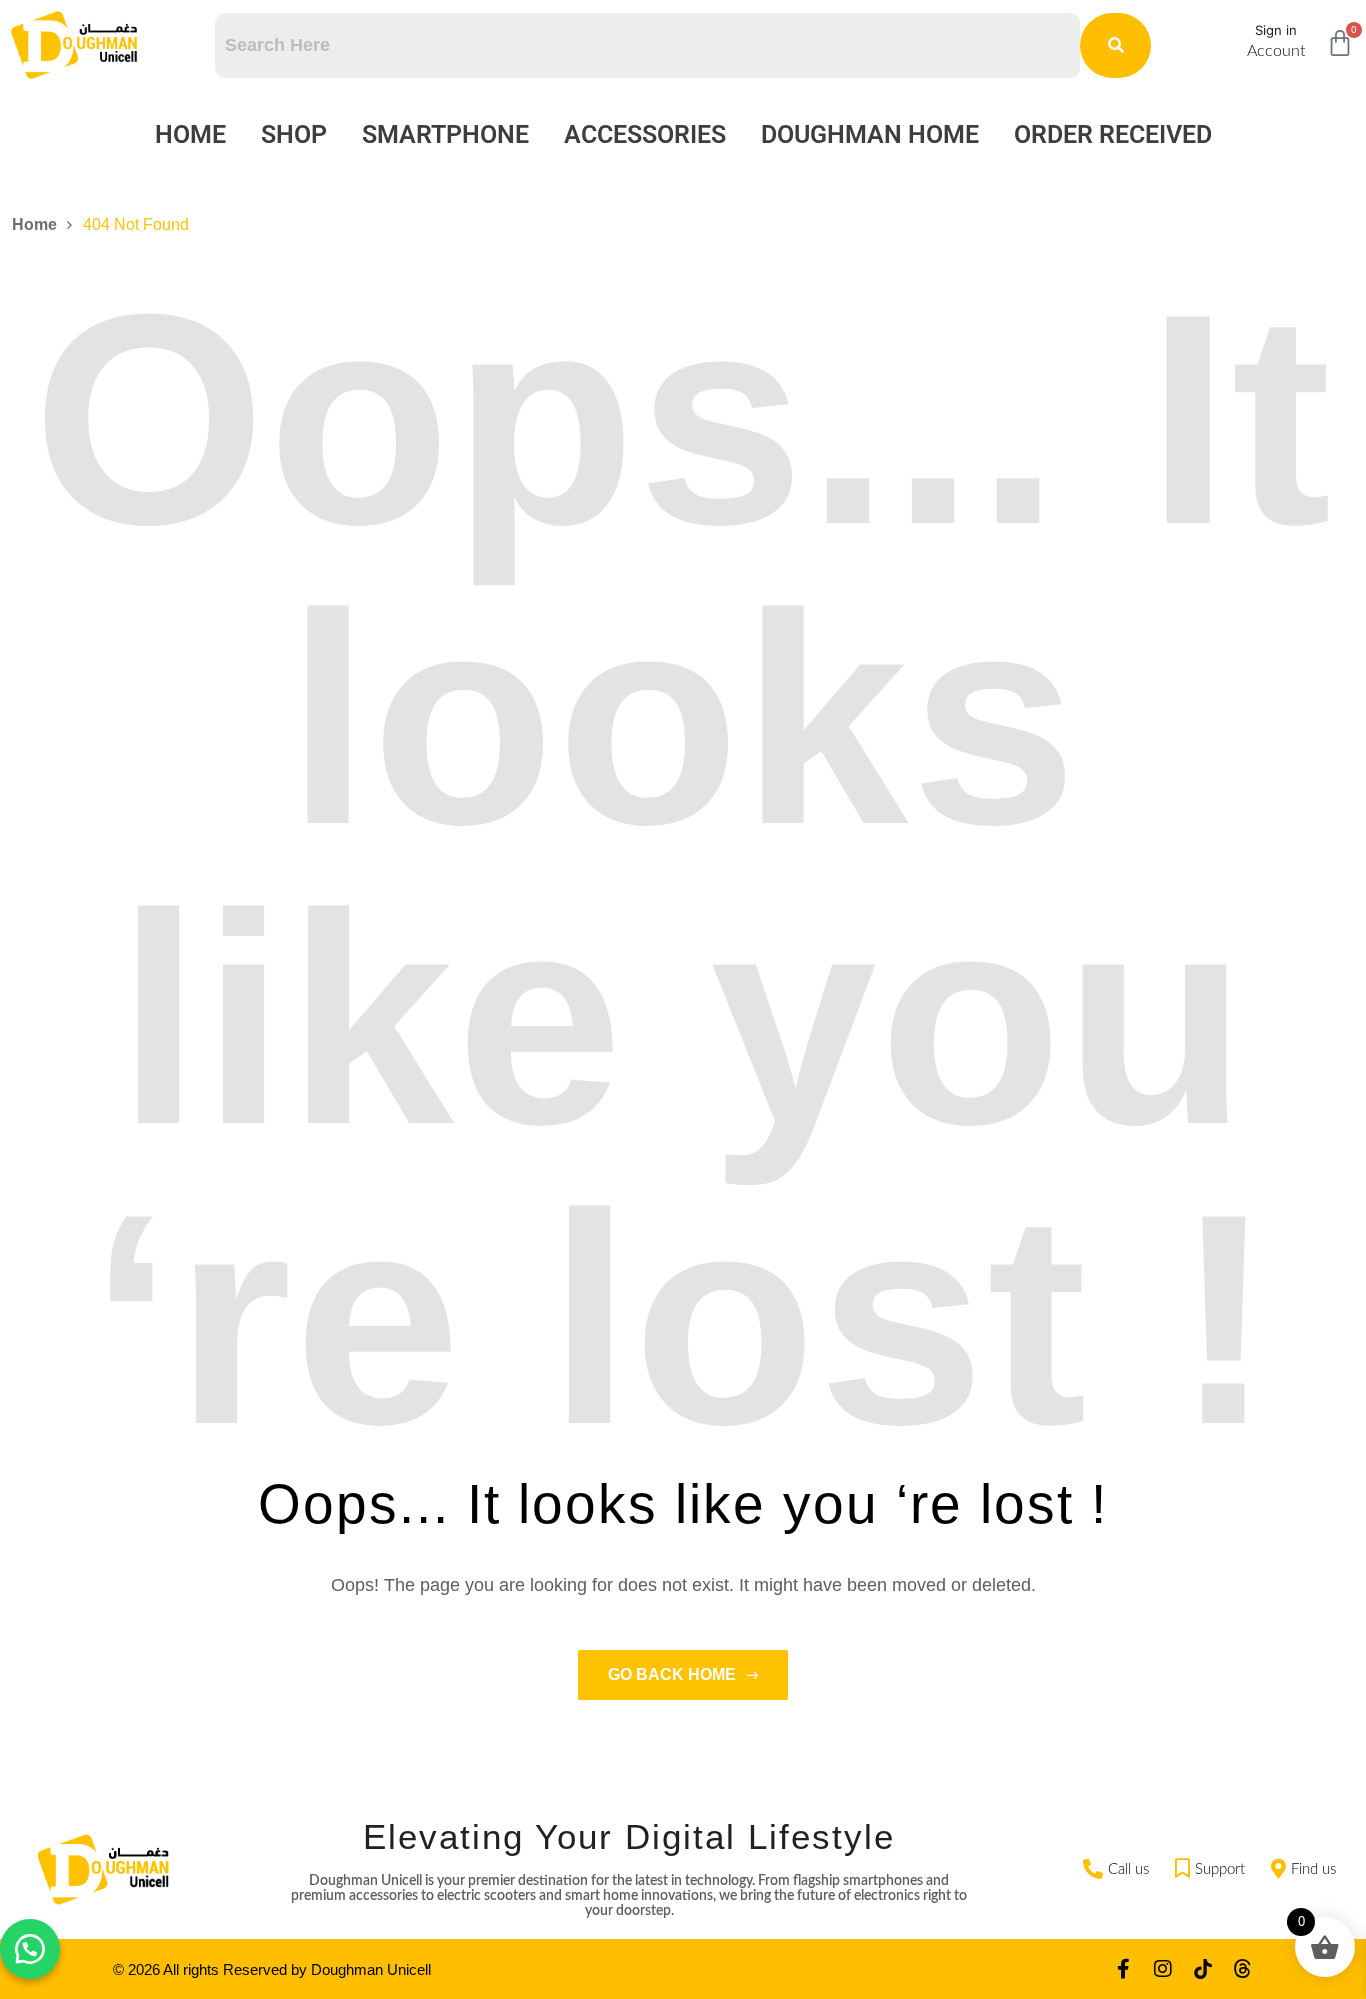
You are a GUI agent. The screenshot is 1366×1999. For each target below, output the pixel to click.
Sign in (1276, 30)
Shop (294, 134)
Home (190, 134)
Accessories (645, 134)
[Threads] (1243, 1969)
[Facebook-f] (1123, 1969)
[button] (30, 1949)
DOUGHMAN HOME (870, 134)
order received (1113, 134)
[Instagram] (1163, 1969)
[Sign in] (1223, 38)
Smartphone (445, 134)
